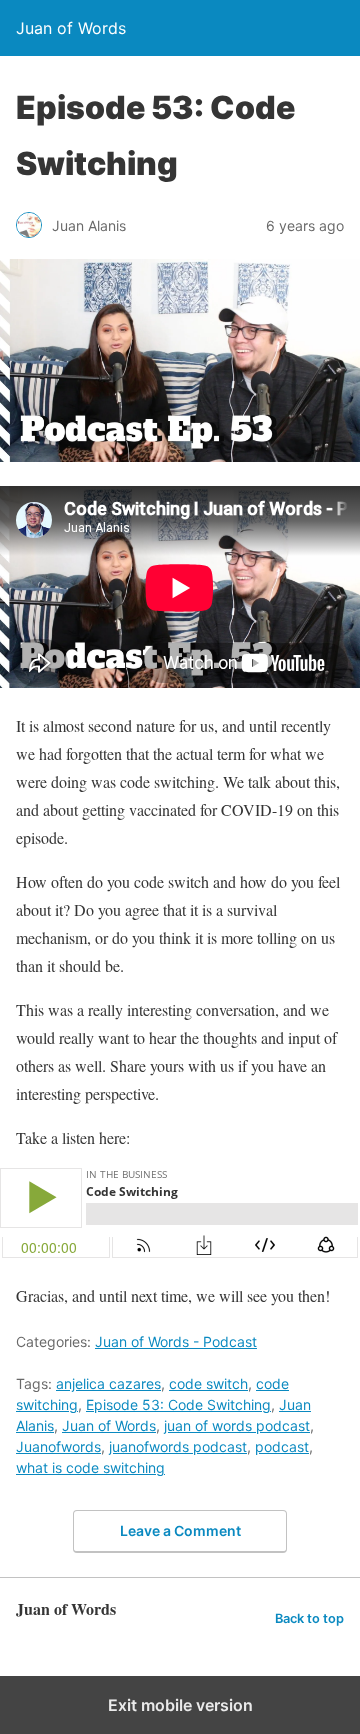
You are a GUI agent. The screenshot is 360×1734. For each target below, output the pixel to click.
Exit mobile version (180, 1705)
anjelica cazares (108, 1383)
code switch (208, 1383)
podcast (282, 1446)
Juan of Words (109, 1425)
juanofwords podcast (178, 1446)
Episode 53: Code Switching (178, 1404)
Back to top (309, 1618)
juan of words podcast (237, 1425)
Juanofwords (58, 1446)
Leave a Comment (180, 1530)
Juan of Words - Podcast (176, 1341)
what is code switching (90, 1467)
